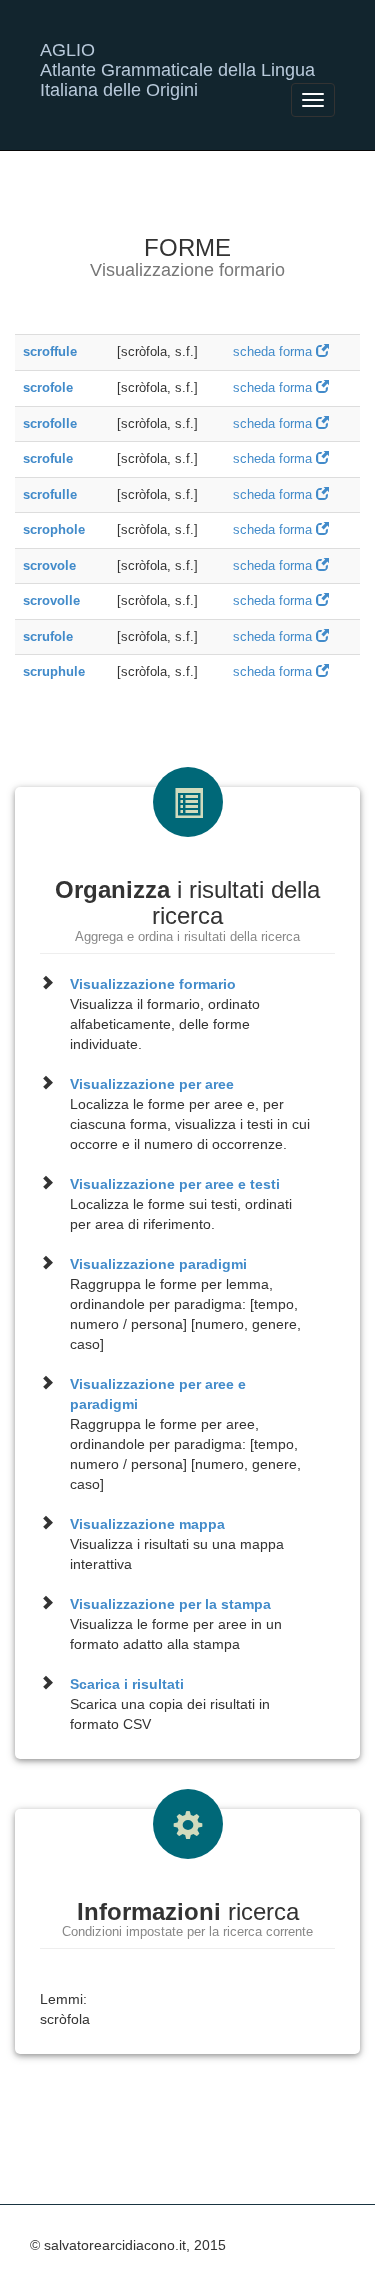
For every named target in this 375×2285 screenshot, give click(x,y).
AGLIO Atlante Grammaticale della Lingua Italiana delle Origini (177, 57)
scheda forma (274, 351)
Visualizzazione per (152, 1084)
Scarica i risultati (127, 1684)
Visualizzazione (153, 984)
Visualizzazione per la (170, 1604)
